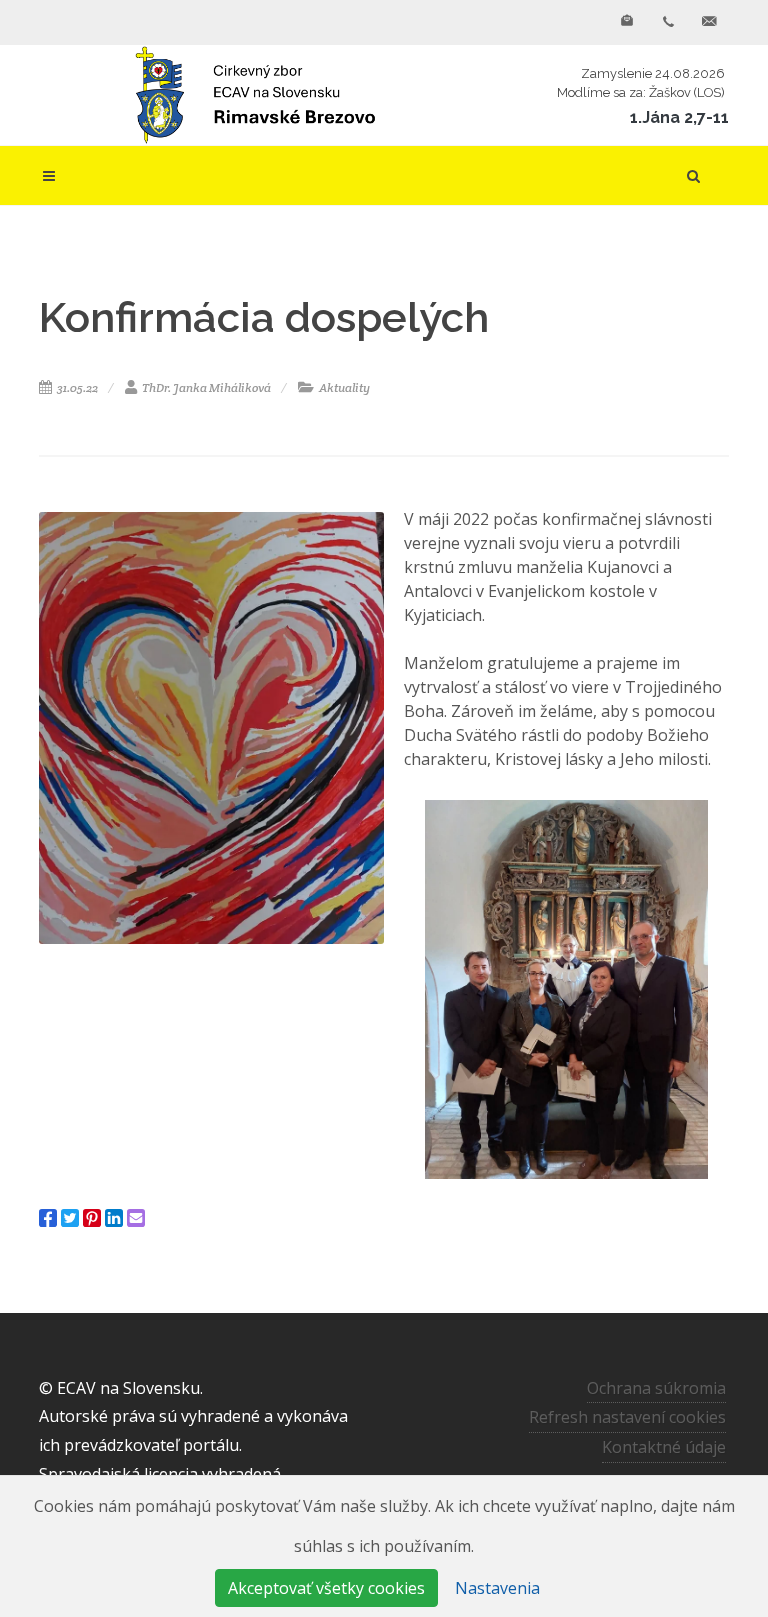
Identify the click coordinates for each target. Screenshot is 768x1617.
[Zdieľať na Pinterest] (92, 1218)
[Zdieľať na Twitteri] (70, 1218)
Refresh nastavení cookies (627, 1417)
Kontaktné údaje (664, 1447)
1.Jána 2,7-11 (679, 117)
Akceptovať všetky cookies (326, 1588)
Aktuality (343, 387)
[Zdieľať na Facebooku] (48, 1218)
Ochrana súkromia (656, 1388)
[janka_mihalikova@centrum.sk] (709, 22)
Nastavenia (497, 1588)
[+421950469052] (668, 22)
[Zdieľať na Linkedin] (114, 1218)
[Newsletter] (627, 22)
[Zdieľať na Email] (136, 1218)
